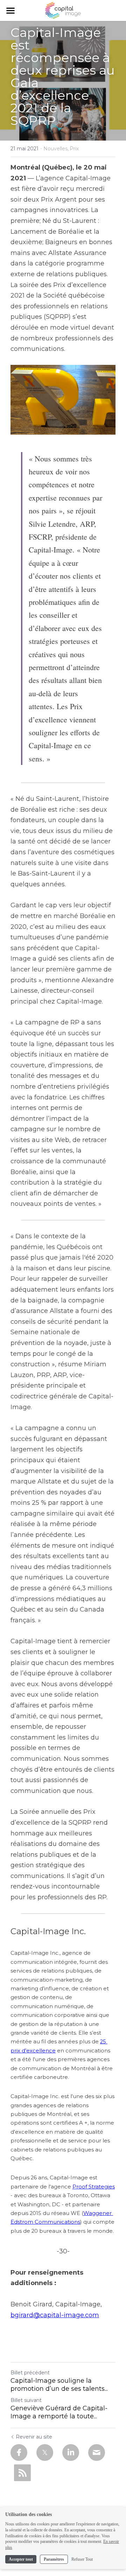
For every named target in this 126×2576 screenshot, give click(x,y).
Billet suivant (26, 2400)
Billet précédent (30, 2373)
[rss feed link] (22, 2473)
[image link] (63, 10)
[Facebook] (19, 2453)
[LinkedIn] (71, 2453)
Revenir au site (34, 2437)
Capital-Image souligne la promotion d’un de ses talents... (59, 2385)
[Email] (97, 2453)
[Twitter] (45, 2453)
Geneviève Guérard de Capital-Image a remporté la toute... (59, 2412)
